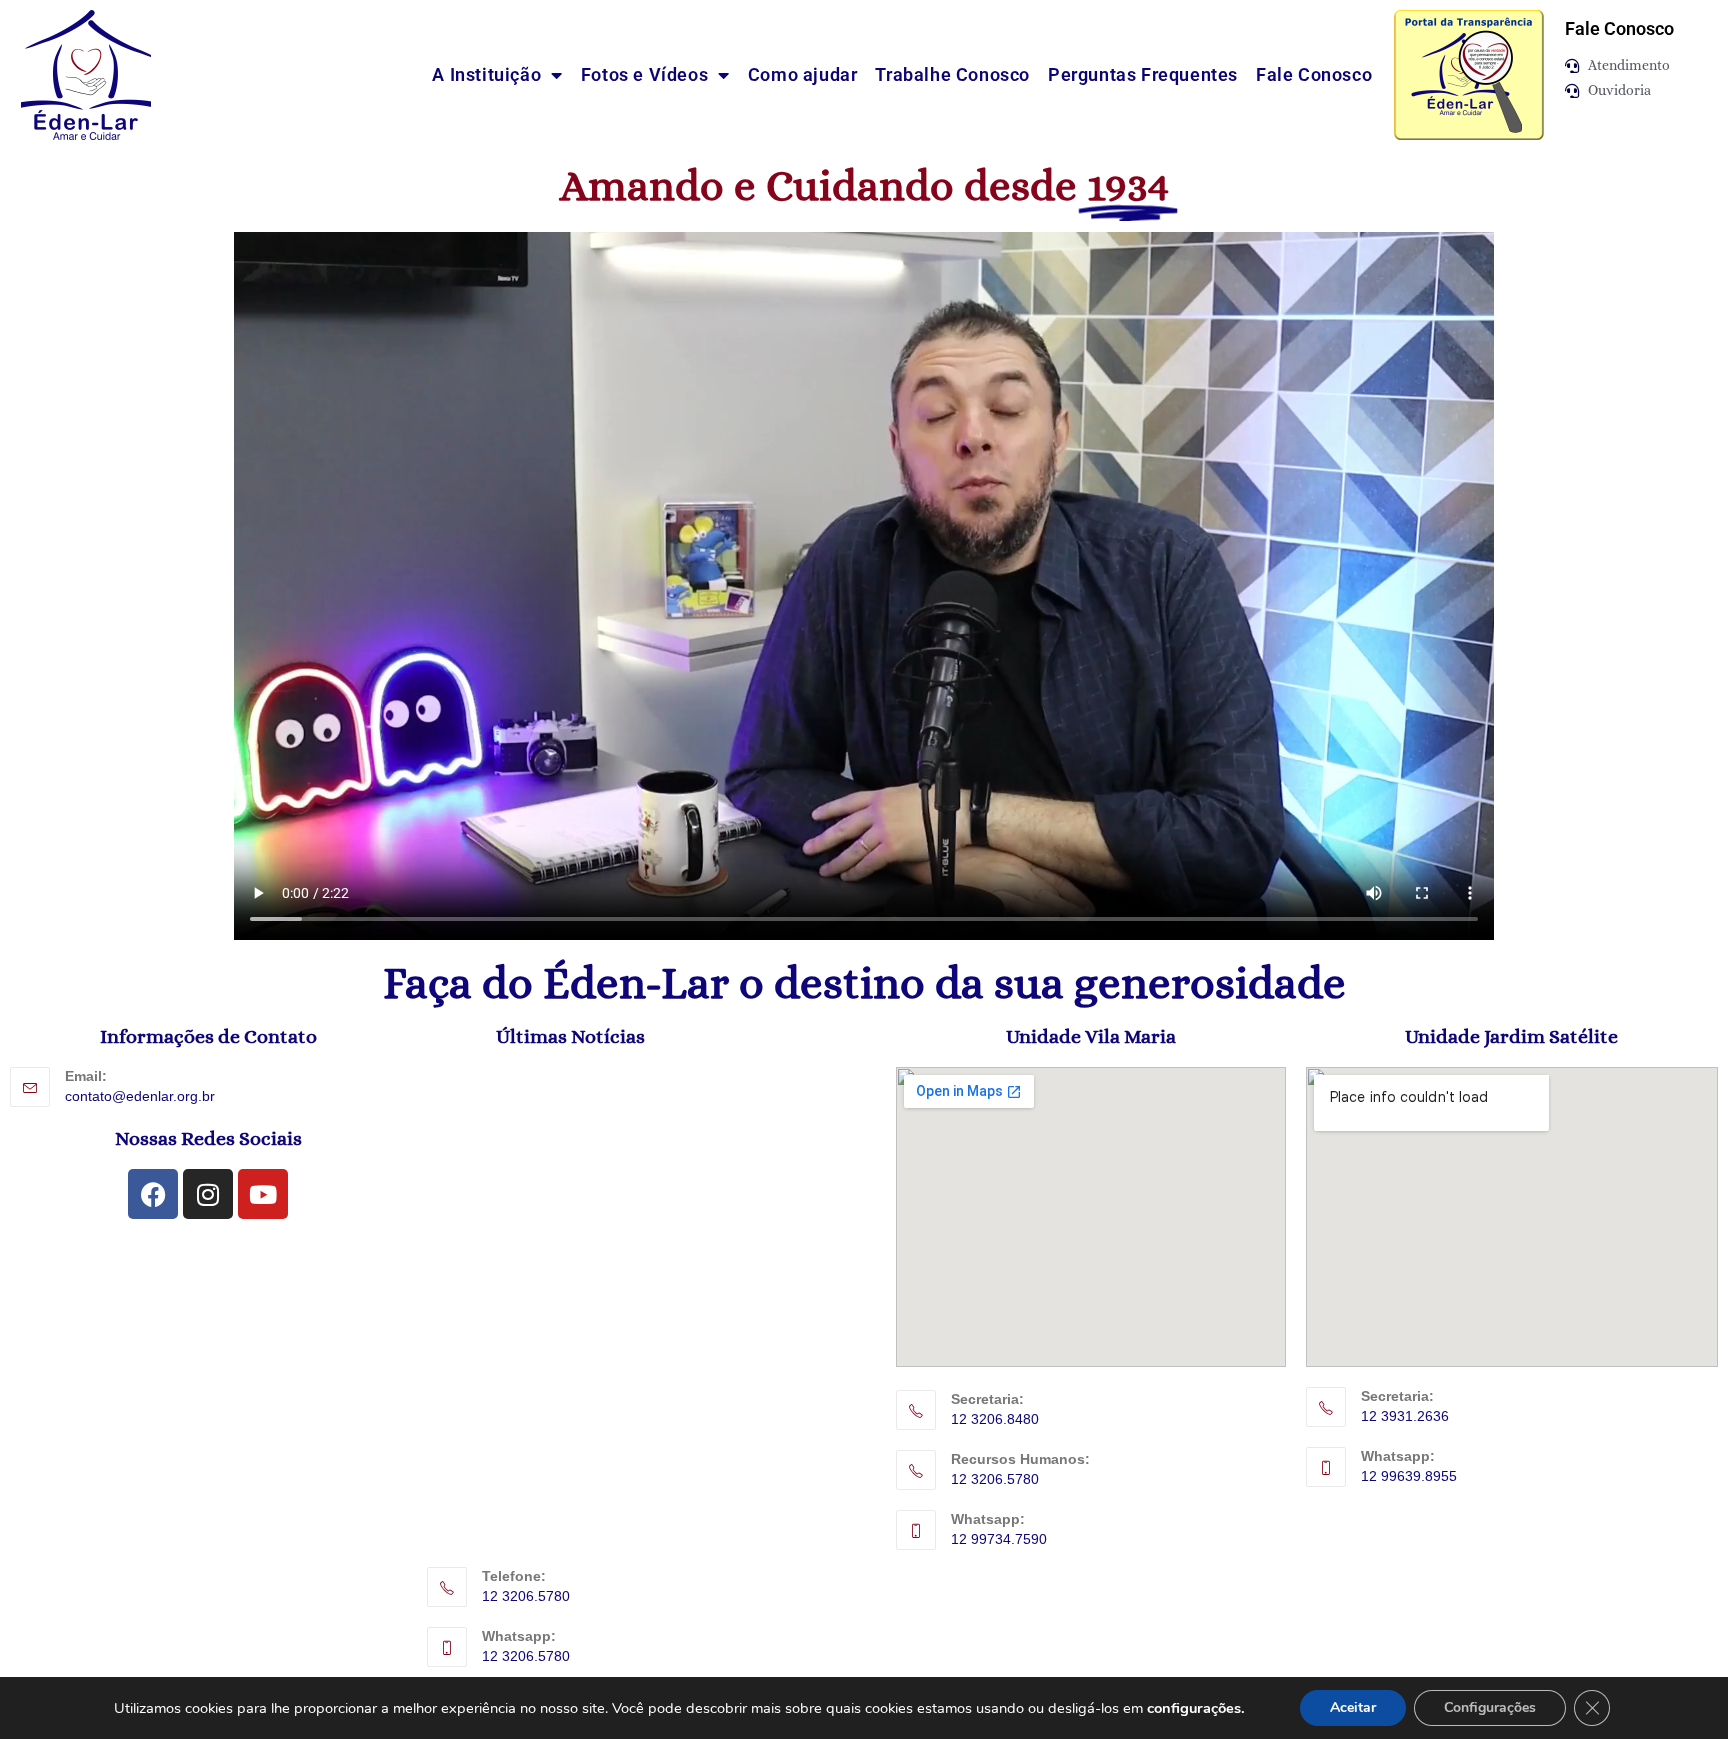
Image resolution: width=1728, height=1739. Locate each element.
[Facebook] (153, 1194)
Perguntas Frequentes (1143, 74)
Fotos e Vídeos (644, 74)
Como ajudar (803, 74)
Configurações (1490, 1707)
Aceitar (1353, 1707)
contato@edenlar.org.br (140, 1096)
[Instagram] (208, 1194)
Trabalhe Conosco (952, 74)
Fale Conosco (1314, 74)
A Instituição (486, 74)
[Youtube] (263, 1194)
